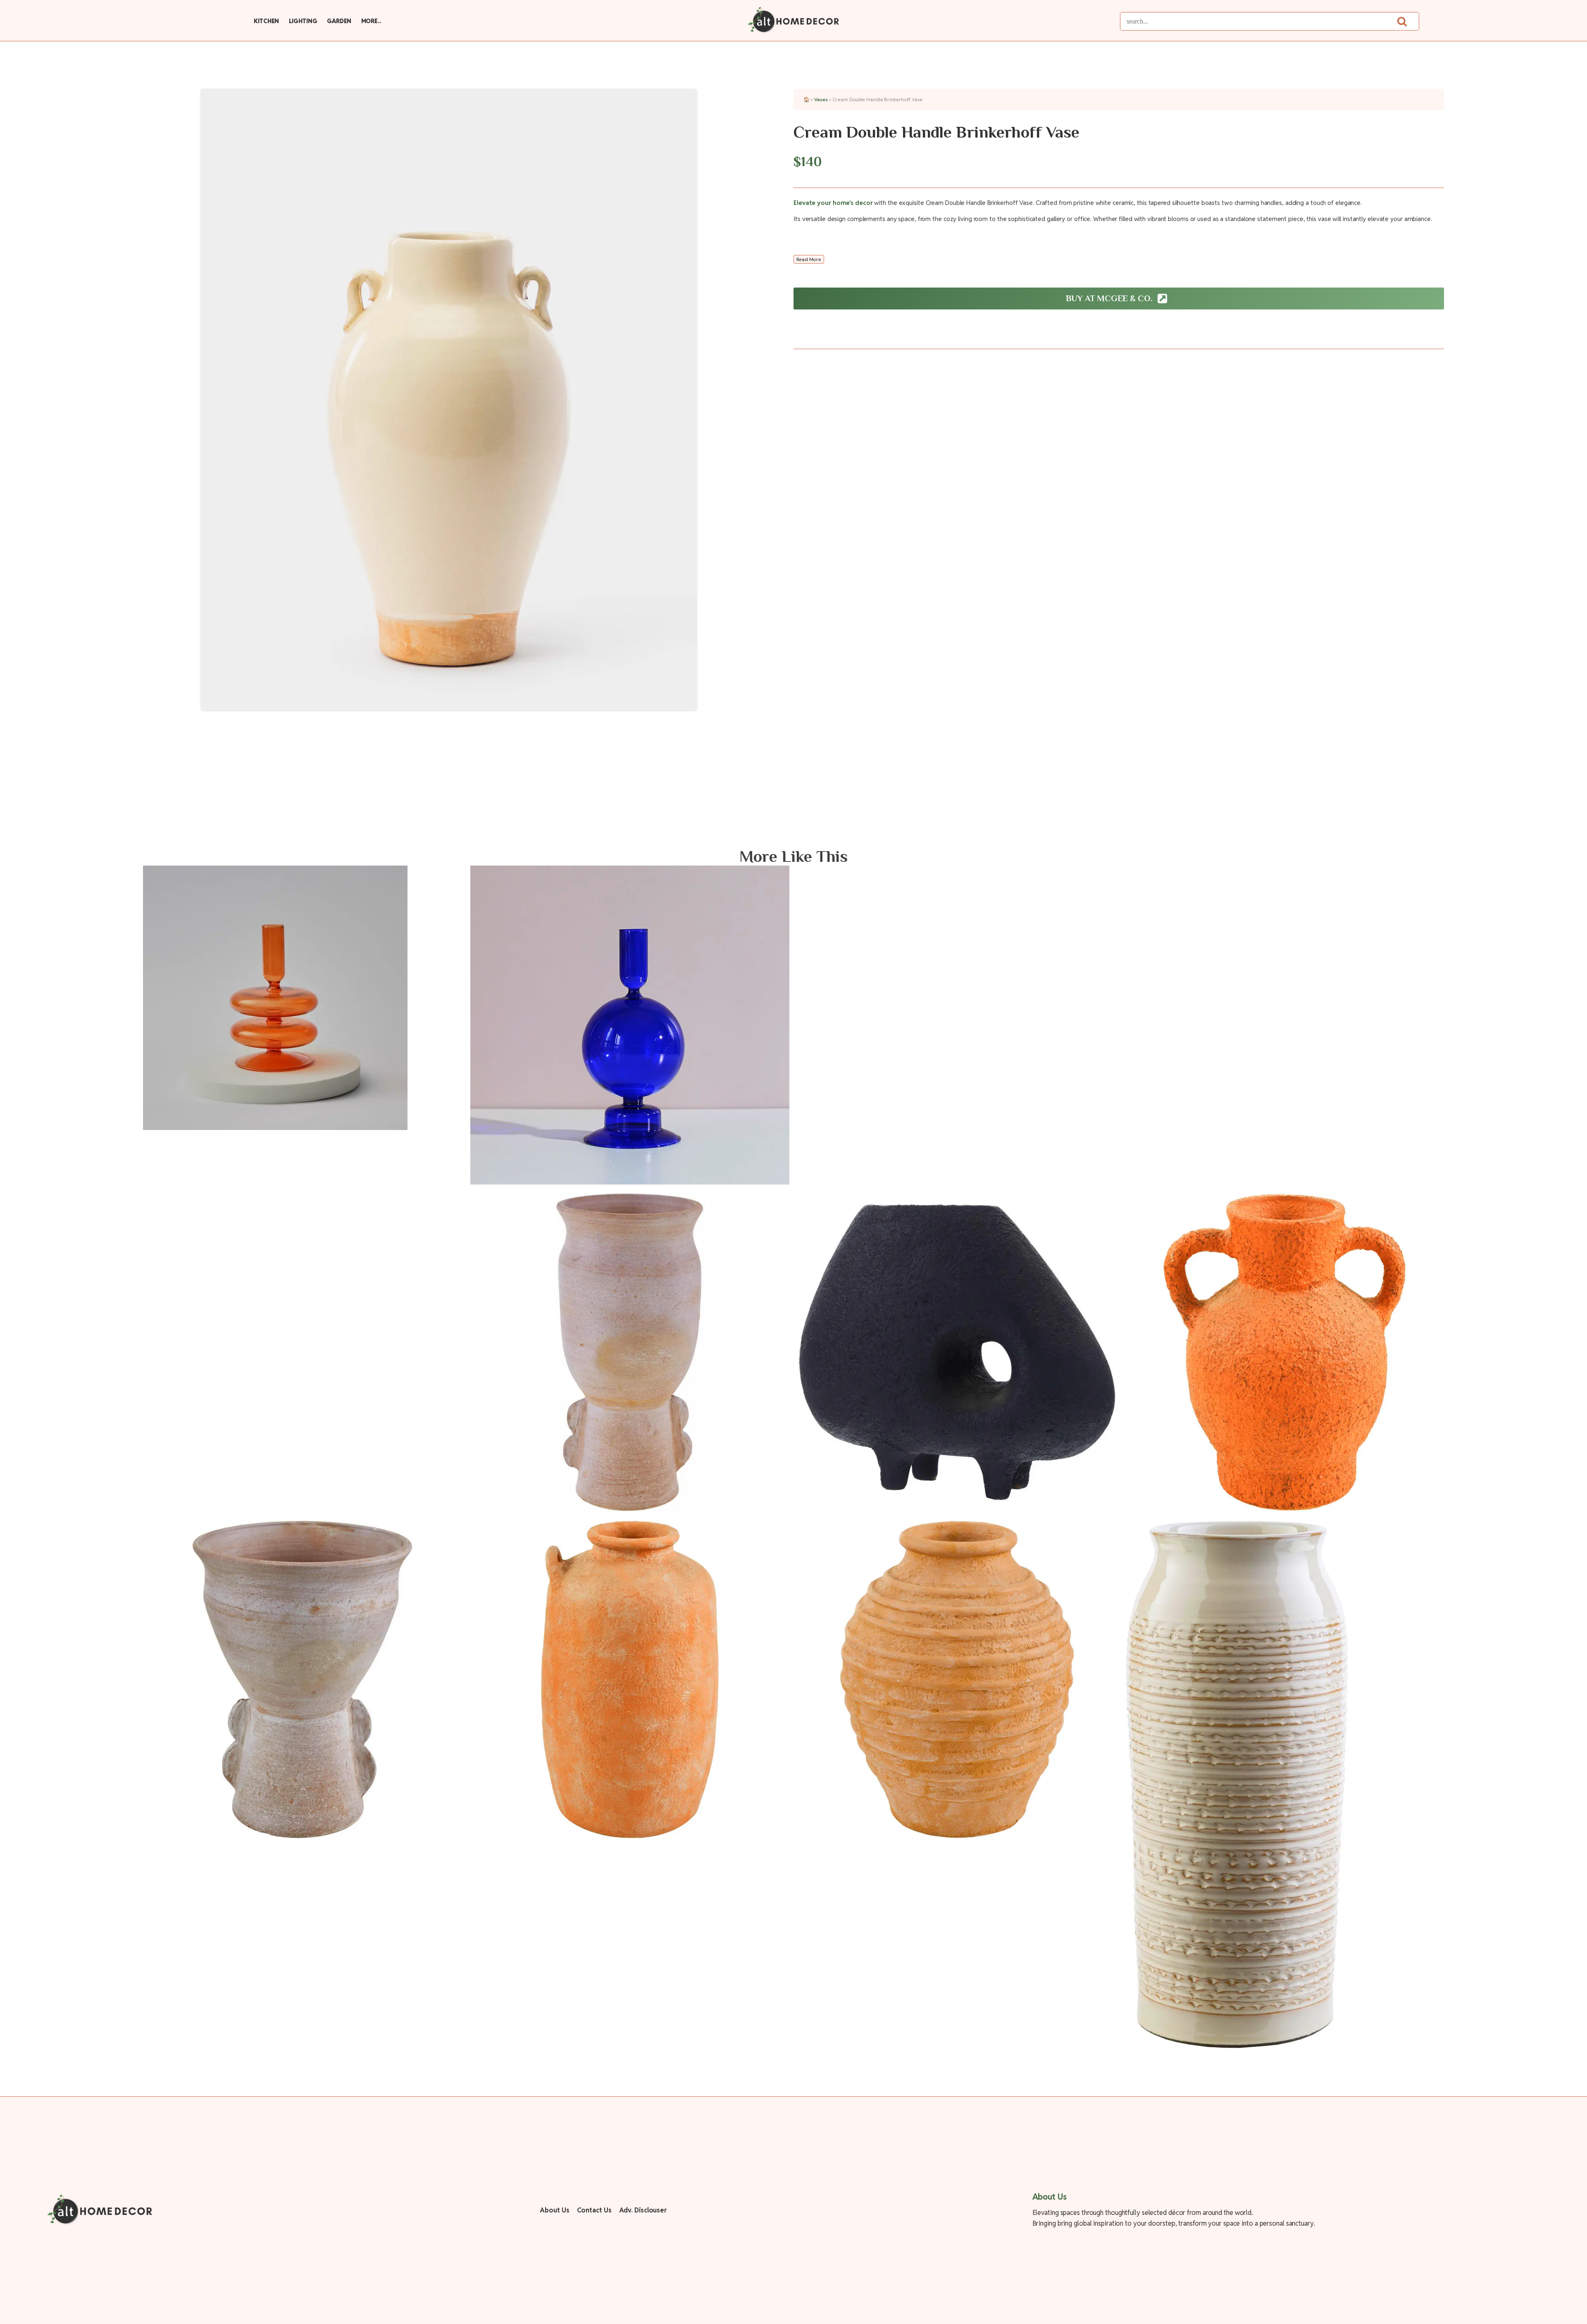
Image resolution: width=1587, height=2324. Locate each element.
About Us (554, 2210)
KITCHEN (266, 21)
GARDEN (339, 21)
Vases (821, 99)
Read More (809, 259)
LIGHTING (303, 21)
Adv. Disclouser (643, 2210)
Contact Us (594, 2210)
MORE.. (371, 21)
